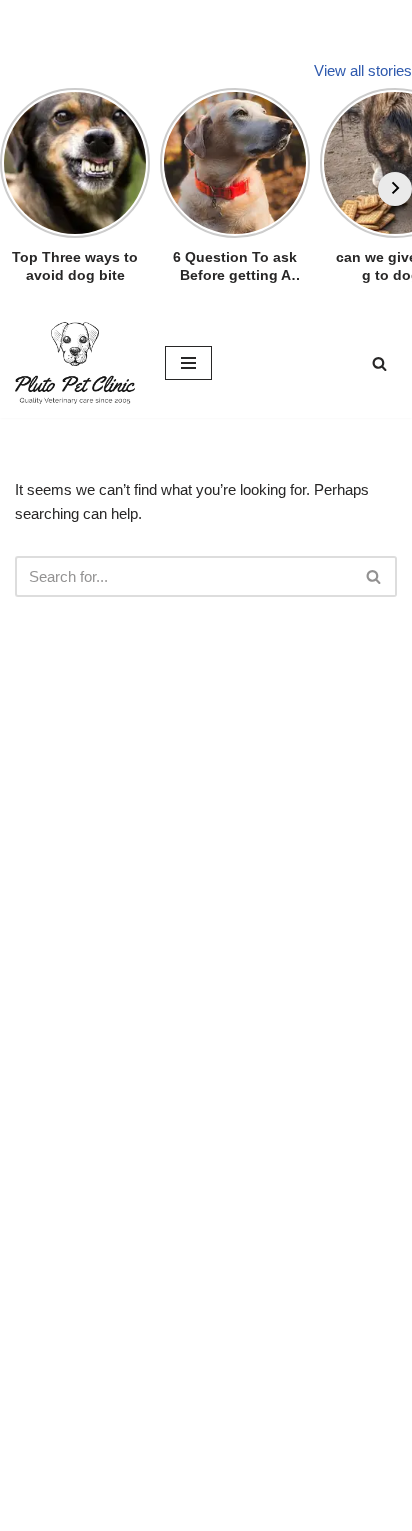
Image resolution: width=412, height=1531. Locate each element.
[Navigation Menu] (188, 363)
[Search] (379, 363)
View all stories (363, 70)
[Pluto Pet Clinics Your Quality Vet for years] (75, 363)
